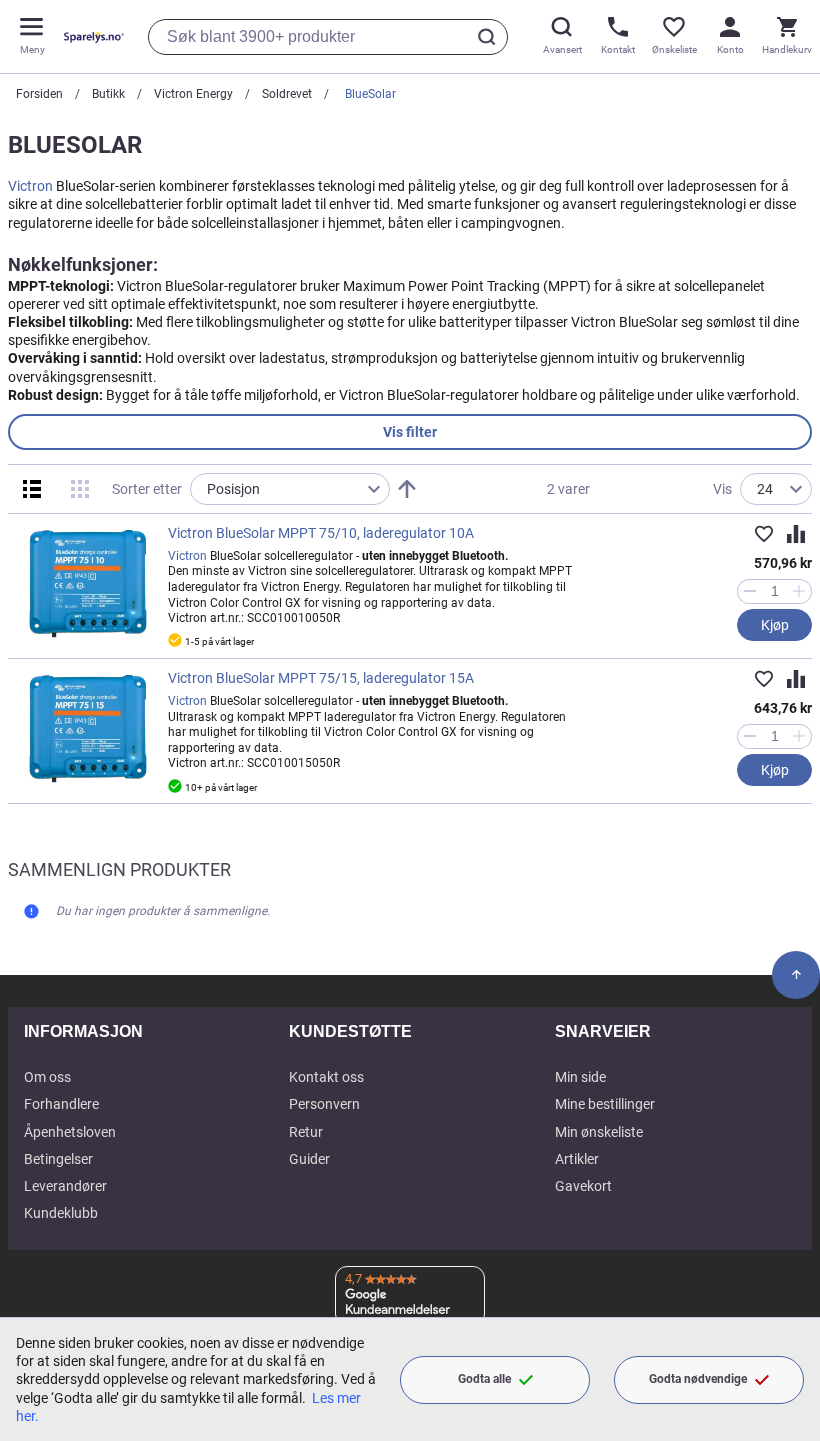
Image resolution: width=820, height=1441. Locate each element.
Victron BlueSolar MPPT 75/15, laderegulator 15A (321, 678)
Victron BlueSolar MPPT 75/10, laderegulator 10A (321, 533)
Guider (309, 1159)
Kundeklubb (61, 1213)
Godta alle (484, 1379)
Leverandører (65, 1186)
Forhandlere (61, 1104)
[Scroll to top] (796, 975)
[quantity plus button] (799, 591)
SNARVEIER (603, 1031)
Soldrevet (287, 94)
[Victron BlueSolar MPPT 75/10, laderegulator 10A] (88, 583)
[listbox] (290, 489)
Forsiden (39, 94)
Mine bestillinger (605, 1104)
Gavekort (583, 1186)
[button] (764, 534)
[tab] (410, 432)
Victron (30, 186)
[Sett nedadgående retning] (407, 489)
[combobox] (328, 37)
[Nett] (80, 489)
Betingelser (58, 1159)
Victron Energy (193, 94)
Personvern (324, 1104)
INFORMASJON (83, 1031)
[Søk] (490, 37)
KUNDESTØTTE (350, 1031)
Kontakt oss (326, 1077)
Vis (722, 489)
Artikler (577, 1159)
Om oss (47, 1077)
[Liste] (32, 489)
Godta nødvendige (698, 1379)
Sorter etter (147, 489)
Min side (580, 1077)
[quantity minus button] (749, 591)
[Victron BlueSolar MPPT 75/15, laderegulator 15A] (88, 728)
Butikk (108, 94)
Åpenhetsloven (70, 1132)
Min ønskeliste (599, 1132)
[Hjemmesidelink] (90, 36)
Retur (306, 1132)
